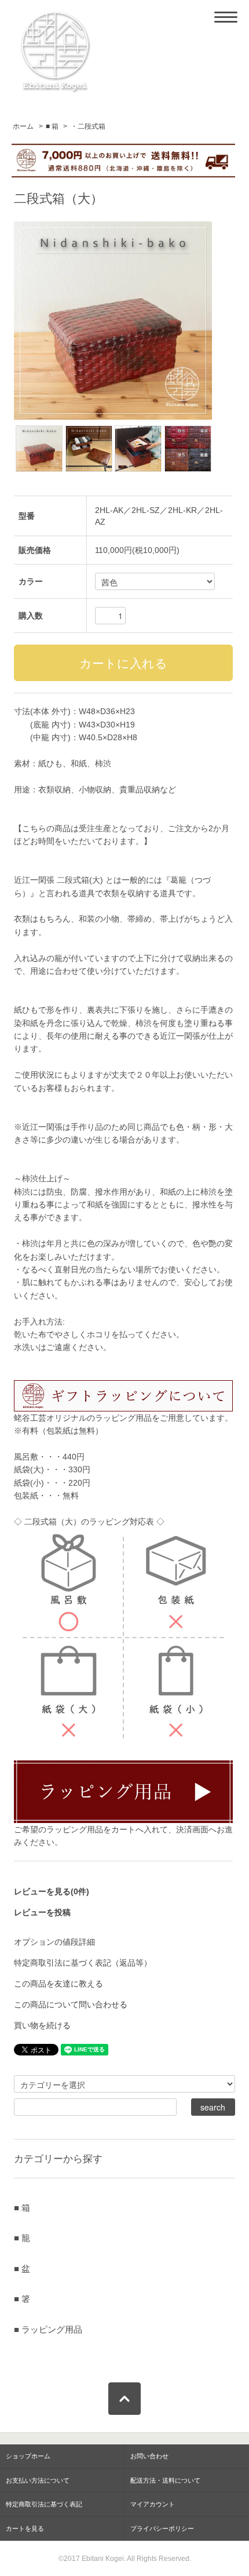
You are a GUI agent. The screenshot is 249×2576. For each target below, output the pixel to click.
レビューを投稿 (42, 1912)
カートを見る (25, 2528)
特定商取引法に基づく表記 (44, 2504)
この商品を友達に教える (58, 1984)
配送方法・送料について (165, 2480)
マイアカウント (153, 2504)
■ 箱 (52, 126)
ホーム (23, 126)
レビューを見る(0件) (52, 1891)
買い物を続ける (42, 2025)
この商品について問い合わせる (71, 2004)
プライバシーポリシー (162, 2528)
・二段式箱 (88, 126)
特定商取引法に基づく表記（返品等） (83, 1963)
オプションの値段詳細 (54, 1942)
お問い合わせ (149, 2456)
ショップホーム (28, 2456)
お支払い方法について (38, 2480)
